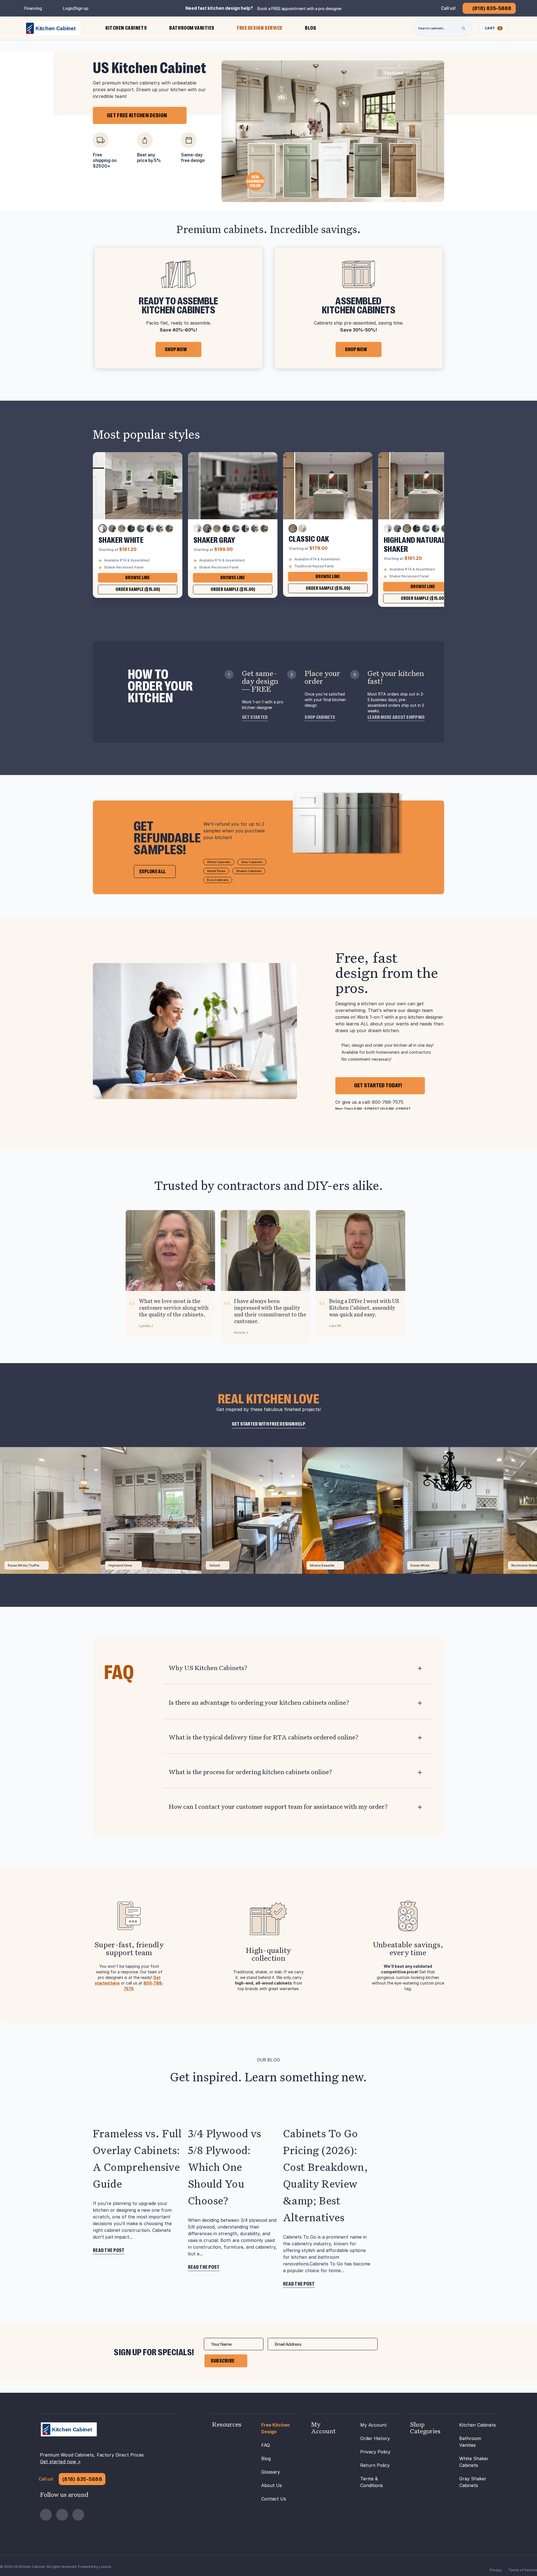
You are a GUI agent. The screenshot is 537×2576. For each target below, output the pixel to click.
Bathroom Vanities (470, 2442)
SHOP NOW (176, 349)
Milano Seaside (322, 1565)
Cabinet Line (407, 73)
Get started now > (60, 2462)
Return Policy (375, 2465)
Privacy (496, 2570)
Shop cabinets (320, 717)
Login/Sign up (76, 8)
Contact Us (274, 2499)
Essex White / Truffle (23, 1565)
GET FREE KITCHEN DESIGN (137, 115)
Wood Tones (216, 871)
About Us (272, 2485)
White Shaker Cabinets (474, 2462)
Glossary (271, 2472)
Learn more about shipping (396, 717)
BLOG (310, 28)
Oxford (215, 1565)
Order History (375, 2438)
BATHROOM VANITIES (192, 28)
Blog (266, 2458)
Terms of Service (523, 2570)
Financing (33, 8)
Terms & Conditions (372, 2482)
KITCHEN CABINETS (126, 28)
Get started (255, 717)
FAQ (266, 2445)
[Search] (463, 28)
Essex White (420, 1565)
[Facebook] (46, 2515)
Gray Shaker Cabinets (473, 2482)
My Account (374, 2425)
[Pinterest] (62, 2515)
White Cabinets (219, 862)
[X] (78, 2515)
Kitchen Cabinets (478, 2425)
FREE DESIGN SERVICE (260, 28)
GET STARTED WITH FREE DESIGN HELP (269, 1424)
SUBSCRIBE (223, 2361)
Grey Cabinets (252, 862)
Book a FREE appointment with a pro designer (300, 9)
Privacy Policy (375, 2452)
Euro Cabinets (218, 880)
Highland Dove (120, 1565)
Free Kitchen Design (275, 2428)
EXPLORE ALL (152, 872)
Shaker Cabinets (249, 871)
